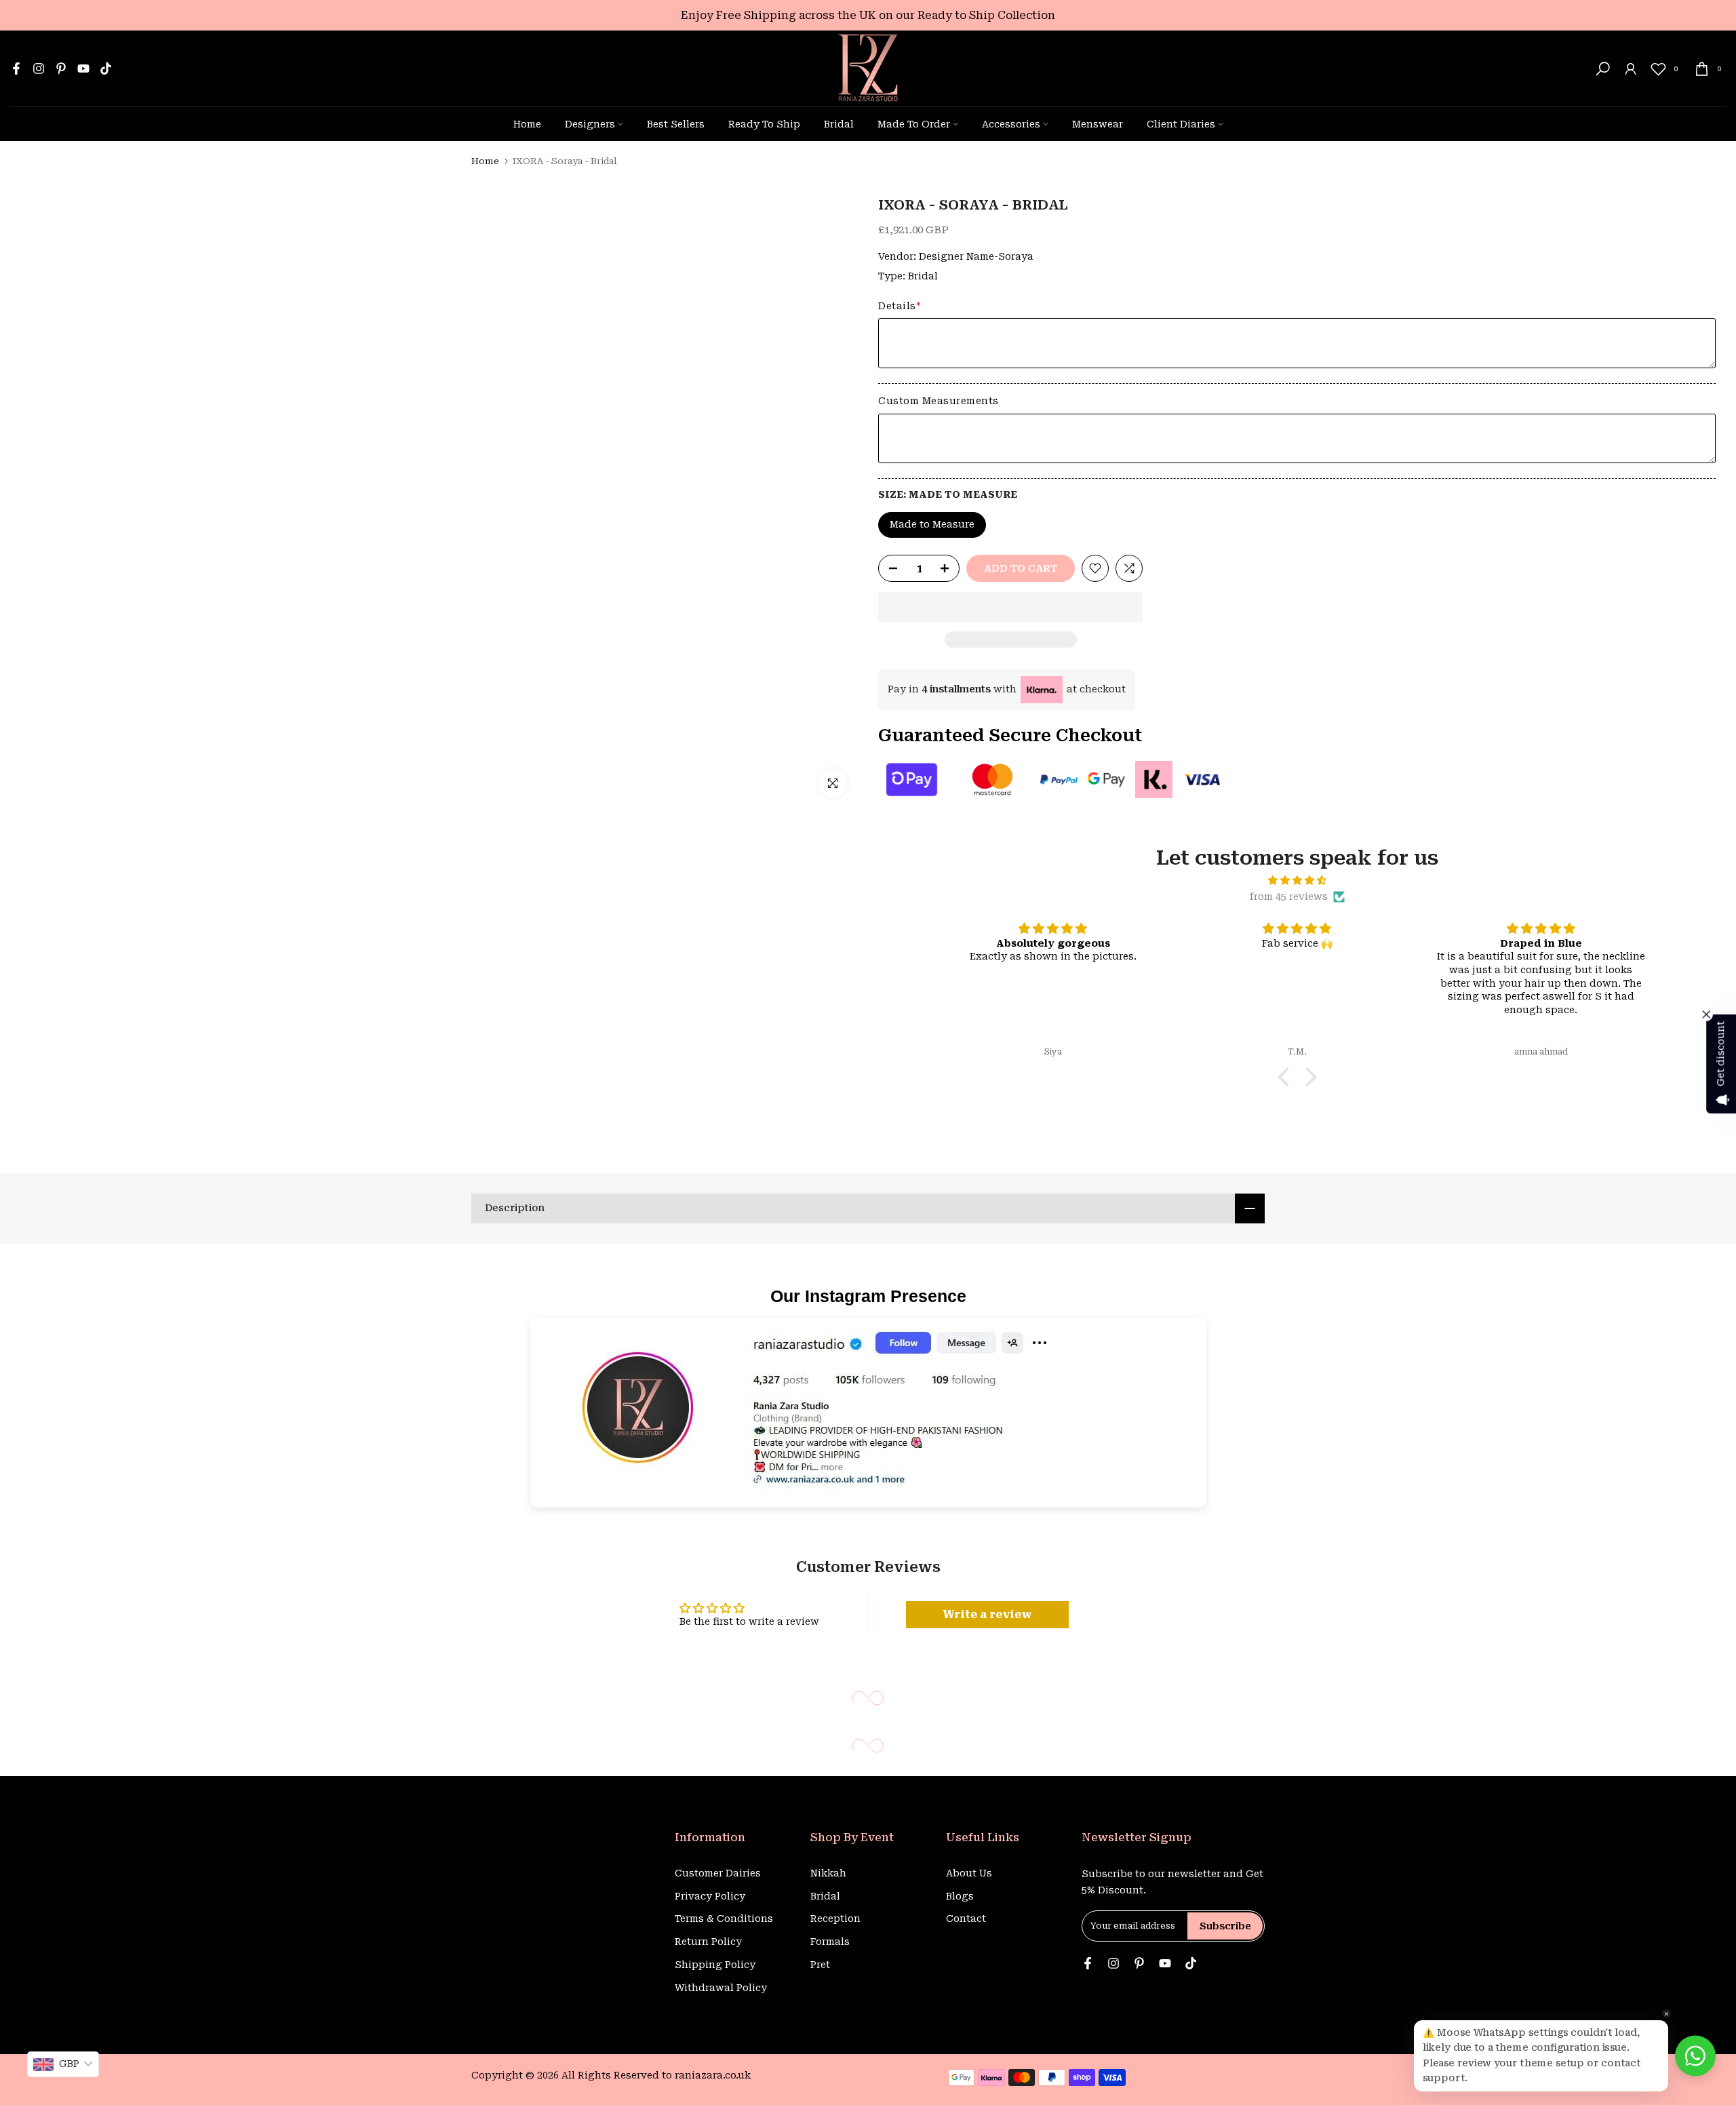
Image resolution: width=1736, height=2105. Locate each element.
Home (527, 124)
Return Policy (708, 1942)
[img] (1297, 881)
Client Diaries (1181, 124)
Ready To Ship (764, 124)
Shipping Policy (715, 1965)
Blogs (960, 1896)
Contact (966, 1919)
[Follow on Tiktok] (106, 68)
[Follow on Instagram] (39, 68)
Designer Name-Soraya (976, 256)
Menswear (1098, 124)
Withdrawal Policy (721, 1988)
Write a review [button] (987, 1614)
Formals (830, 1942)
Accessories (1011, 124)
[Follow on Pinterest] (61, 68)
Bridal (839, 124)
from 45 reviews (1289, 897)
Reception (835, 1919)
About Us (969, 1873)
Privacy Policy (710, 1896)
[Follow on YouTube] (83, 68)
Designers (590, 124)
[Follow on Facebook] (16, 68)
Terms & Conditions (724, 1919)
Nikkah (828, 1873)
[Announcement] (868, 15)
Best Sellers (676, 124)
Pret (820, 1965)
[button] (1010, 607)
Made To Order (914, 124)
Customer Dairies (718, 1873)
